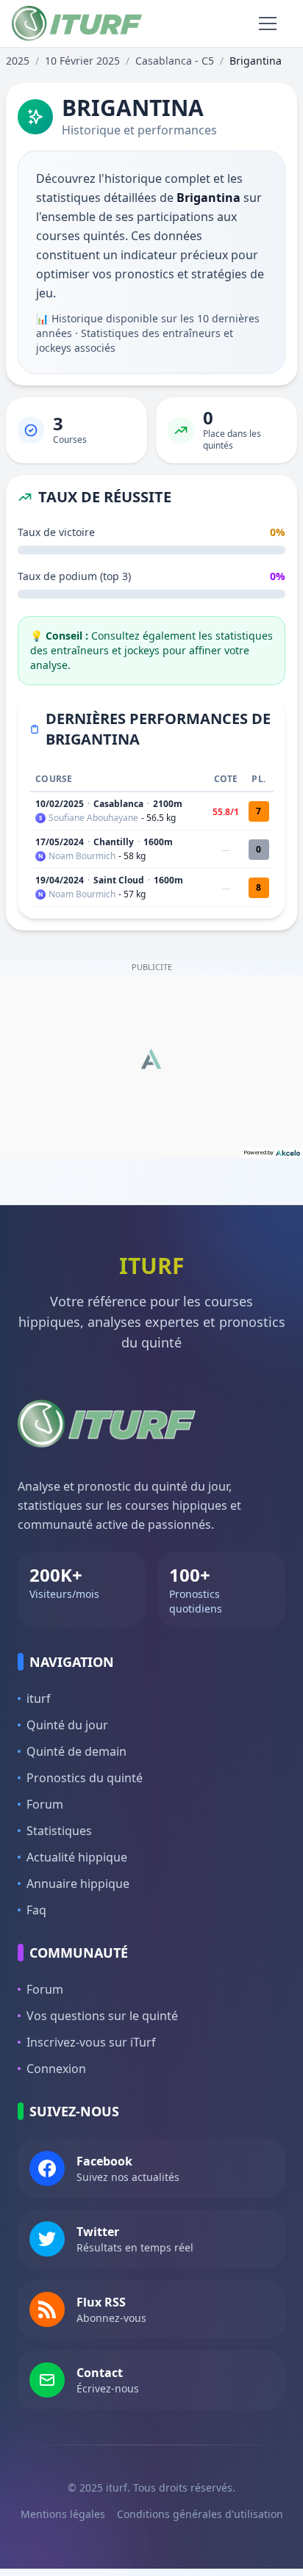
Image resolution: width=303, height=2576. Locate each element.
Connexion (56, 2069)
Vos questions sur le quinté (102, 2016)
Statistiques (59, 1831)
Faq (36, 1910)
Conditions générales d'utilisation (200, 2514)
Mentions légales (63, 2514)
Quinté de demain (76, 1751)
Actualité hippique (77, 1857)
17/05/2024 (60, 842)
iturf (39, 1698)
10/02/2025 (60, 804)
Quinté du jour (67, 1725)
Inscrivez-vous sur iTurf (91, 2042)
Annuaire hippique (78, 1884)
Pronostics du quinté (85, 1778)
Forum (45, 1804)
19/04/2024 (60, 880)
